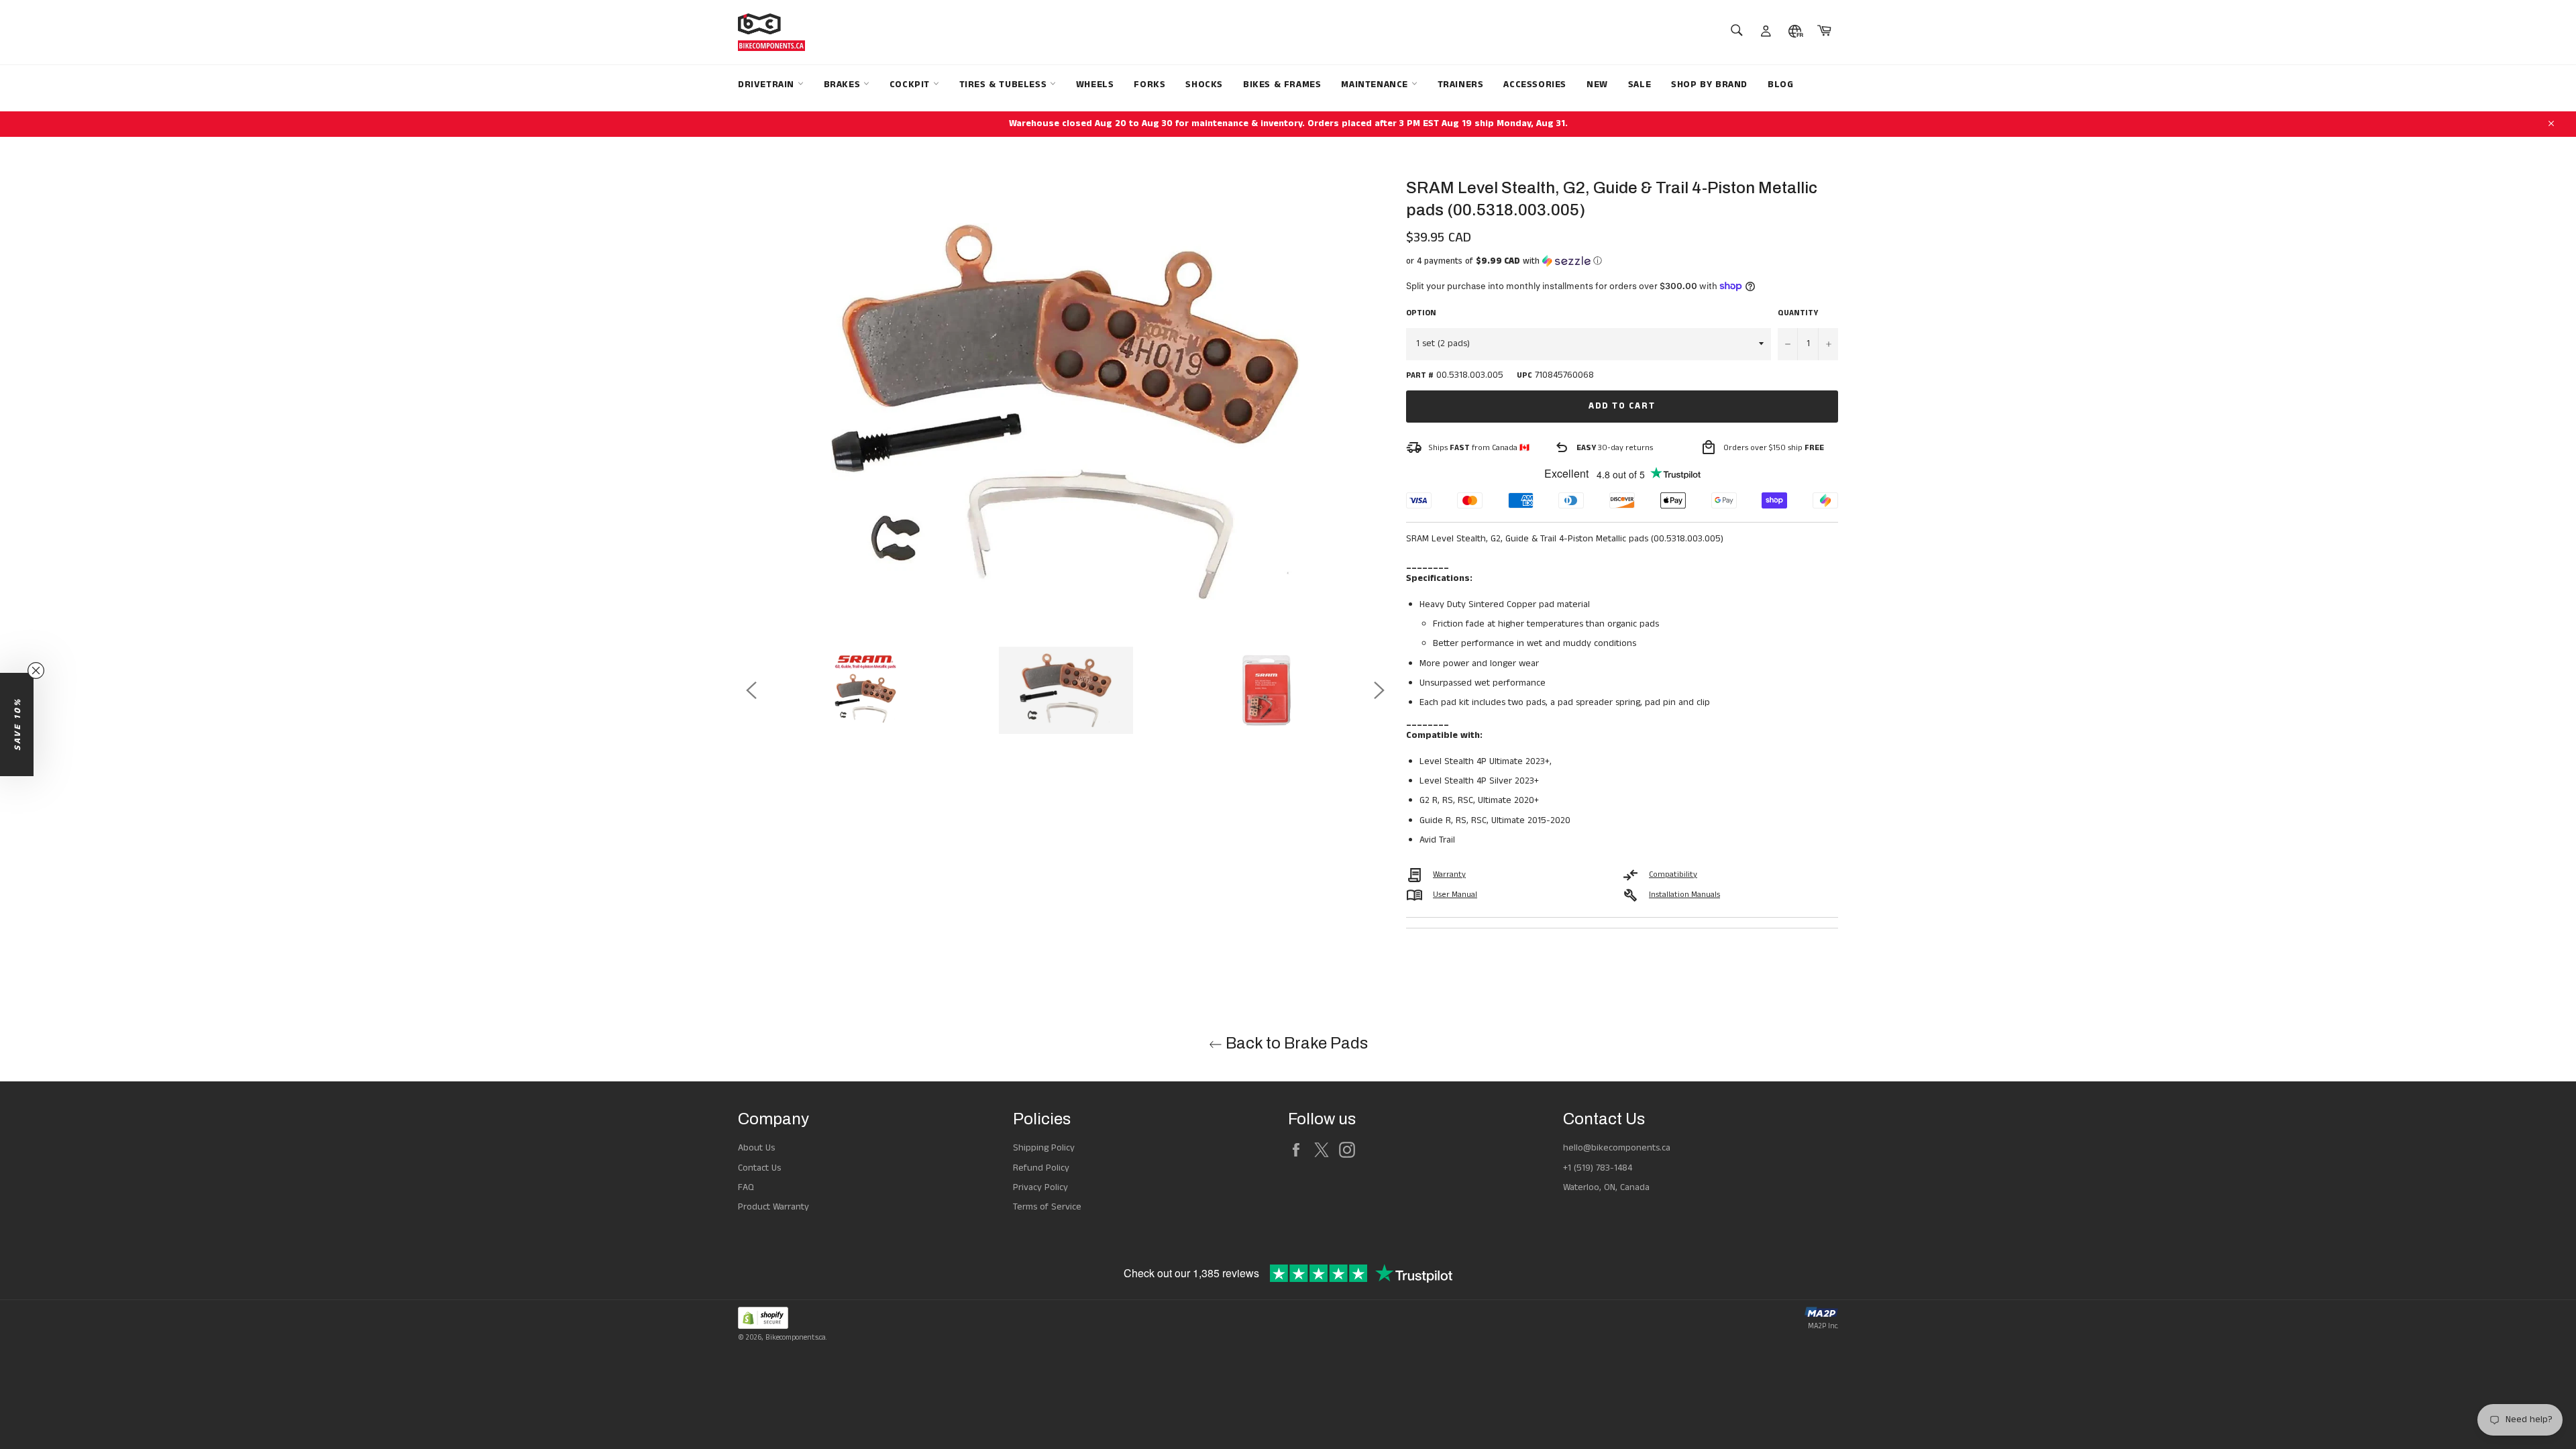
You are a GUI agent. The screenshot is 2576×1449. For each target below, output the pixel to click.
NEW (1597, 85)
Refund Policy (1041, 1168)
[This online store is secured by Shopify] (782, 1320)
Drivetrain (768, 85)
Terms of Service (1047, 1207)
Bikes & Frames (1282, 85)
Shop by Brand (1709, 85)
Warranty (1449, 874)
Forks (1149, 85)
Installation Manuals (1684, 895)
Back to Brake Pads (1295, 1043)
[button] (1622, 261)
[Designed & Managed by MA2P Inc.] (1821, 1314)
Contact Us (759, 1168)
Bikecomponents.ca (796, 1338)
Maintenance (1376, 85)
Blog (1780, 85)
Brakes (844, 85)
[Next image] (1379, 690)
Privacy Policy (1040, 1187)
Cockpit (911, 85)
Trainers (1461, 85)
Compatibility (1673, 874)
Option (1421, 313)
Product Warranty (773, 1207)
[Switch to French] (1795, 32)
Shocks (1204, 85)
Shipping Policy (1044, 1148)
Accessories (1535, 85)
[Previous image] (751, 690)
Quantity (1798, 313)
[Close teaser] (36, 670)
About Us (756, 1148)
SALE (1640, 85)
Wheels (1095, 85)
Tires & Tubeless (1005, 85)
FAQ (746, 1187)
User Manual (1455, 895)
